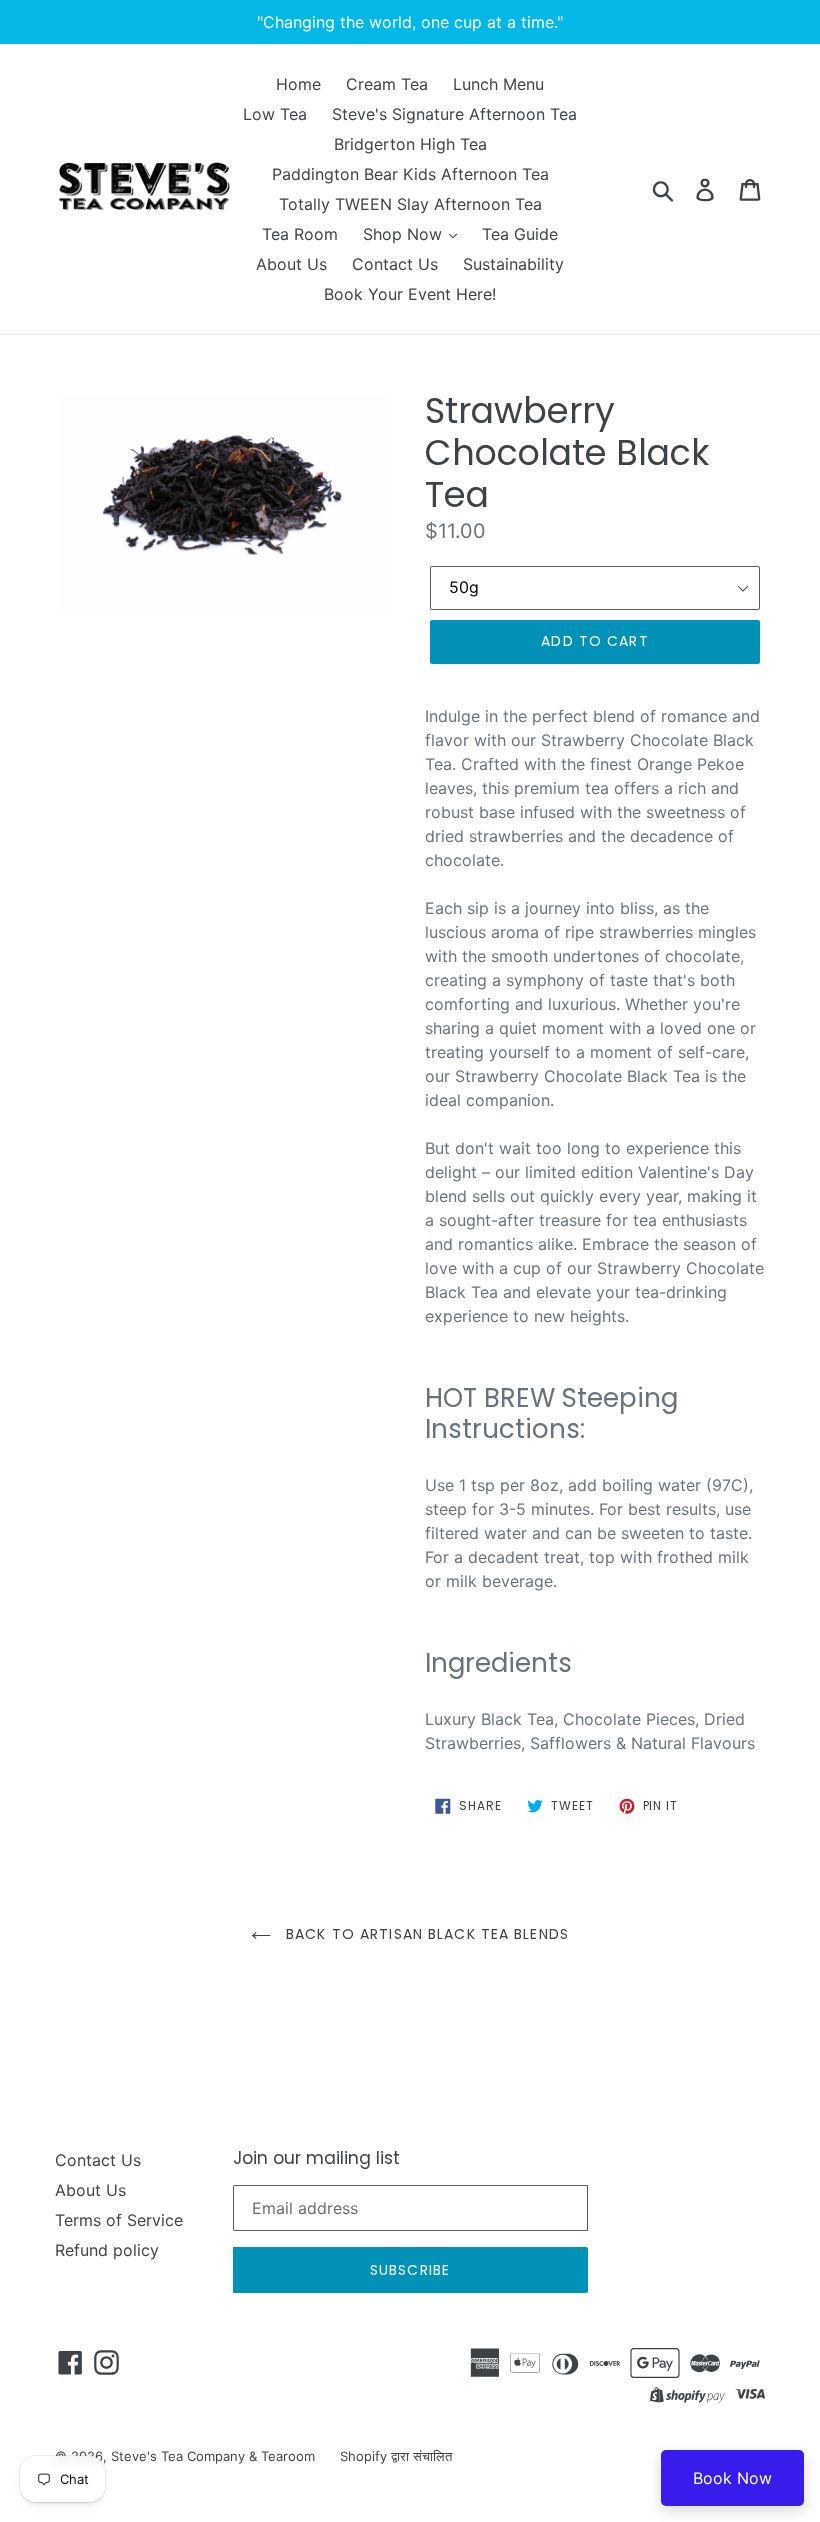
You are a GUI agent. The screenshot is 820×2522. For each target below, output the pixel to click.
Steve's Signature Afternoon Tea (454, 114)
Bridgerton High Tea (410, 144)
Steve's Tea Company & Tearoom (213, 2456)
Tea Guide (520, 234)
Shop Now (405, 234)
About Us (291, 264)
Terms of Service (119, 2220)
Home (298, 84)
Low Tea (275, 114)
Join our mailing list (316, 2158)
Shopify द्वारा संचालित (396, 2456)
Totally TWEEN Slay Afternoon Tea (410, 204)
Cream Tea (387, 84)
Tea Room (300, 234)
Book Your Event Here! (410, 294)
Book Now (732, 2478)
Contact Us (395, 264)
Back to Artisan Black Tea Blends (425, 1934)
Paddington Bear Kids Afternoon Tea (410, 174)
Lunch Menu (498, 84)
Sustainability (513, 264)
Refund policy (107, 2250)
